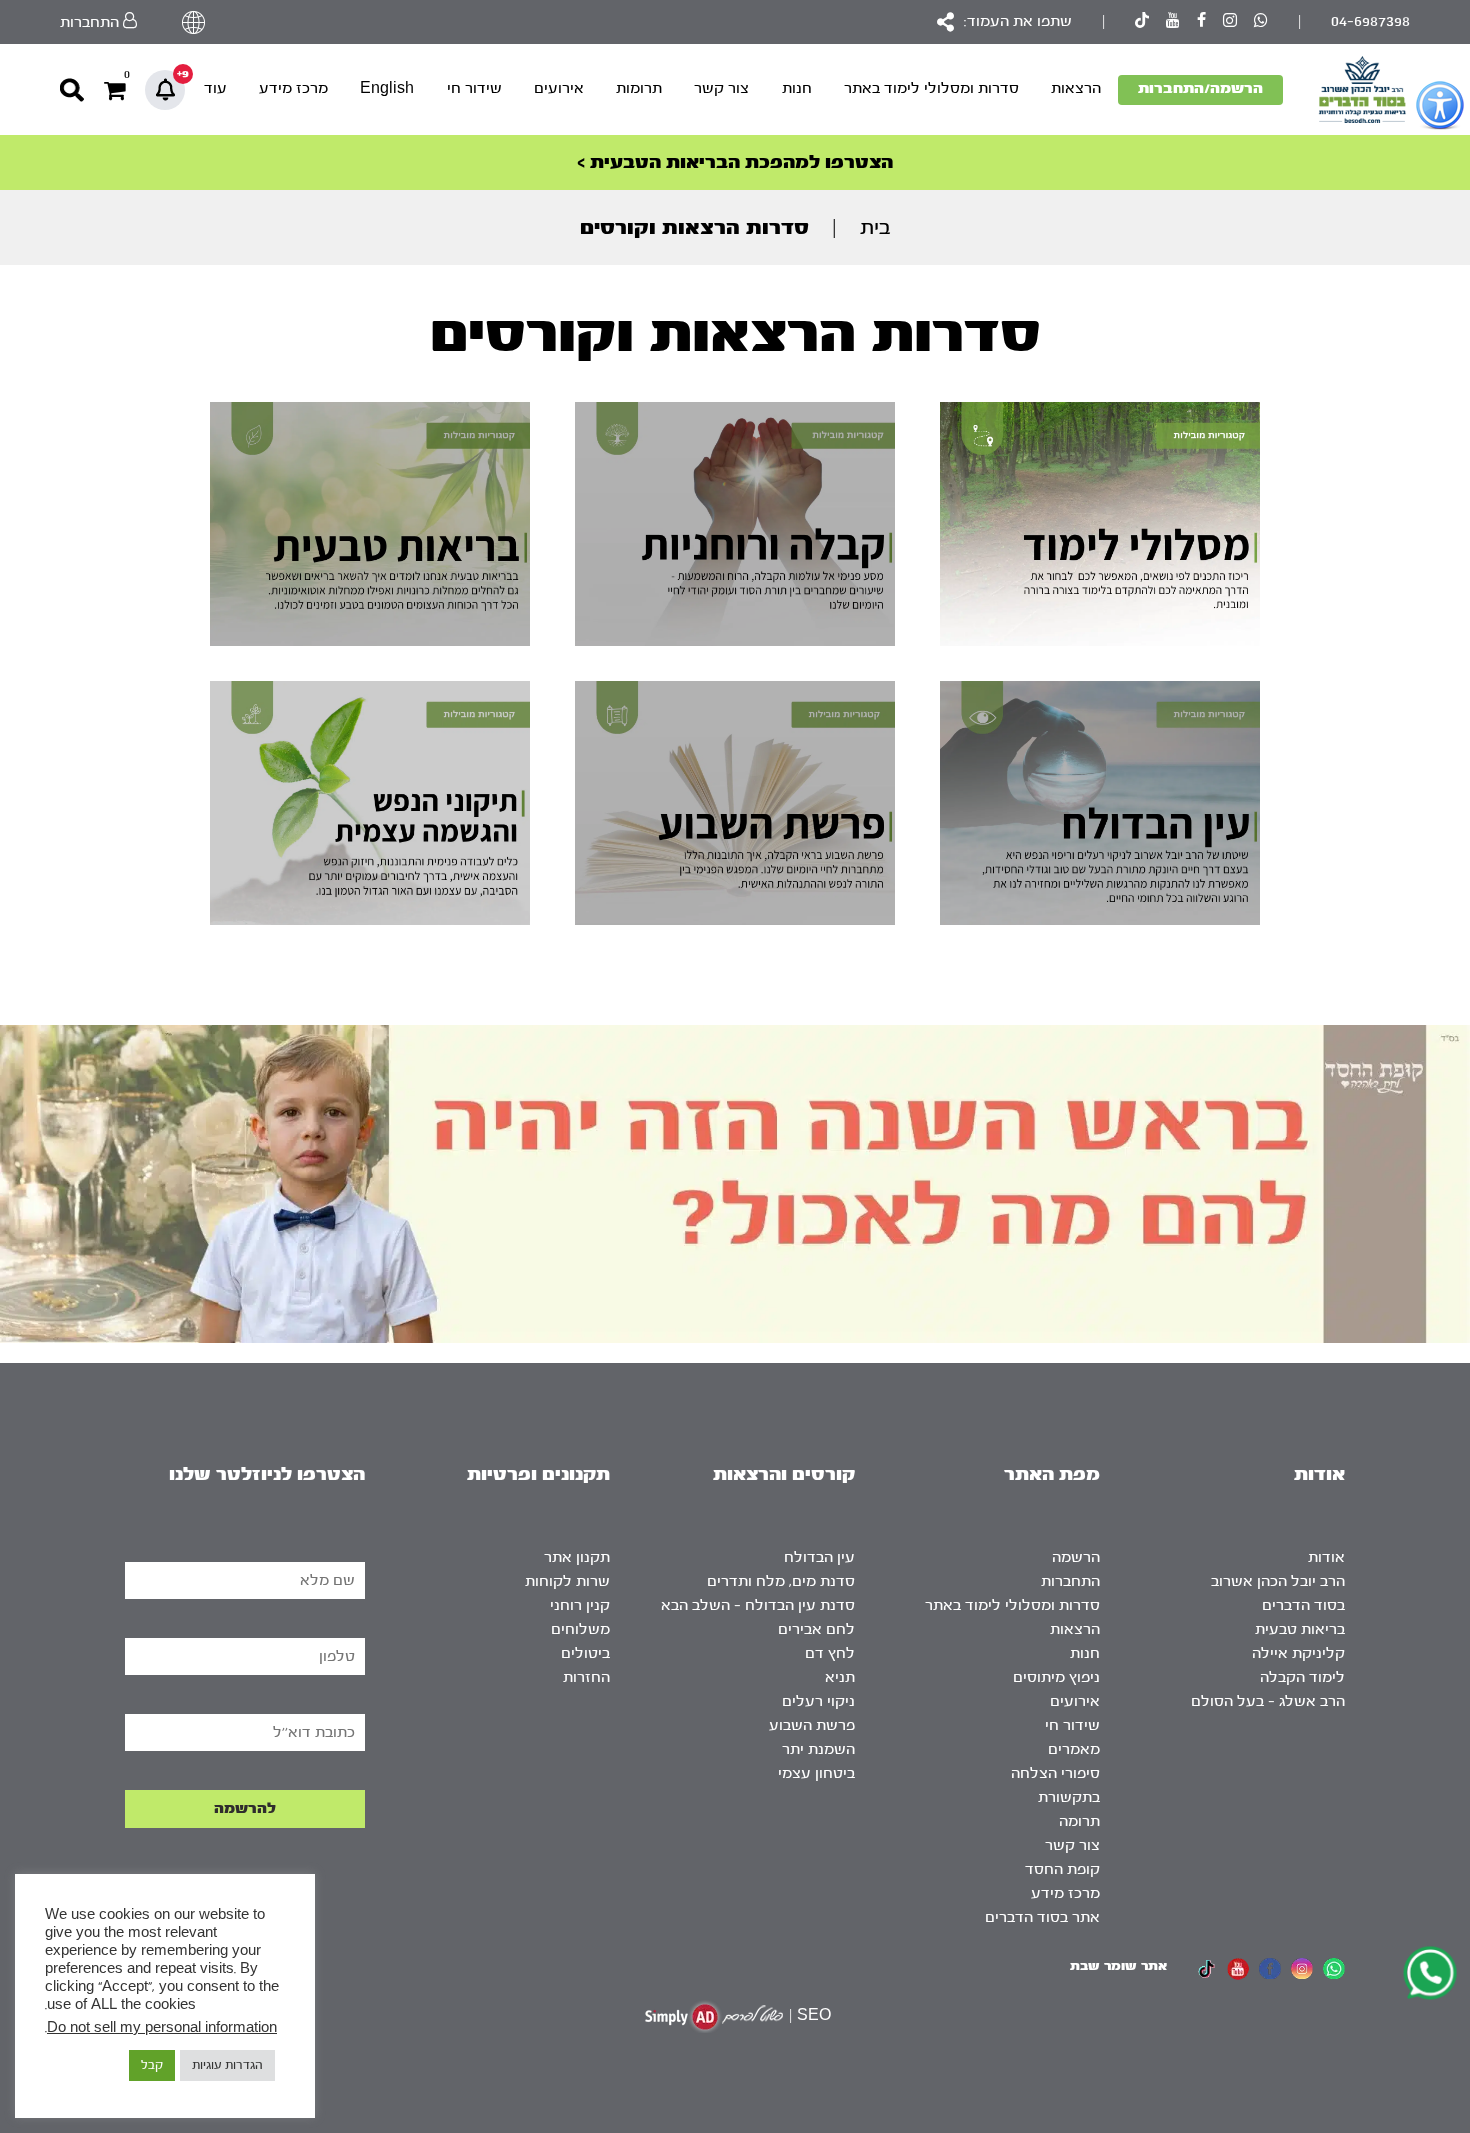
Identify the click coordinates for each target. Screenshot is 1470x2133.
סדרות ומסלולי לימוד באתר (931, 88)
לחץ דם (830, 1653)
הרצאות (1076, 88)
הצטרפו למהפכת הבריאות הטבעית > (735, 162)
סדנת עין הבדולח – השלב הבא (758, 1605)
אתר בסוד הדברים (1042, 1917)
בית (875, 227)
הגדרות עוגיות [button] (227, 2065)
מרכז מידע (293, 88)
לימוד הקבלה (1302, 1677)
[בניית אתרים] (714, 2016)
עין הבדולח (819, 1557)
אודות (1326, 1557)
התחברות (1070, 1581)
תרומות (639, 88)
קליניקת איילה (1298, 1653)
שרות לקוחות (567, 1581)
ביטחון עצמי (816, 1773)
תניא (840, 1677)
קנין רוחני (580, 1605)
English (387, 88)
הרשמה (1076, 1557)
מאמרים (1074, 1749)
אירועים (559, 88)
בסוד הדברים (1303, 1605)
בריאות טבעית (1300, 1629)
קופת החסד (1062, 1869)
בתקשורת (1069, 1797)
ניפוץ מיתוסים (1056, 1677)
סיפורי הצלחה (1055, 1773)
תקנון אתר (577, 1557)
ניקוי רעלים (818, 1701)
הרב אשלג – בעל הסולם (1268, 1701)
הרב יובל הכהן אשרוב (1278, 1581)
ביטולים (585, 1653)
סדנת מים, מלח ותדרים (781, 1581)
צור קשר (721, 88)
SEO (814, 2015)
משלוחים (580, 1629)
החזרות (586, 1677)
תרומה (1079, 1821)
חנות (797, 88)
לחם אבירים (816, 1629)
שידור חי (474, 88)
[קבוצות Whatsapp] (1261, 22)
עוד (215, 88)
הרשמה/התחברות (1200, 88)
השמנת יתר (818, 1749)
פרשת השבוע (812, 1725)
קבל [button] (152, 2065)
